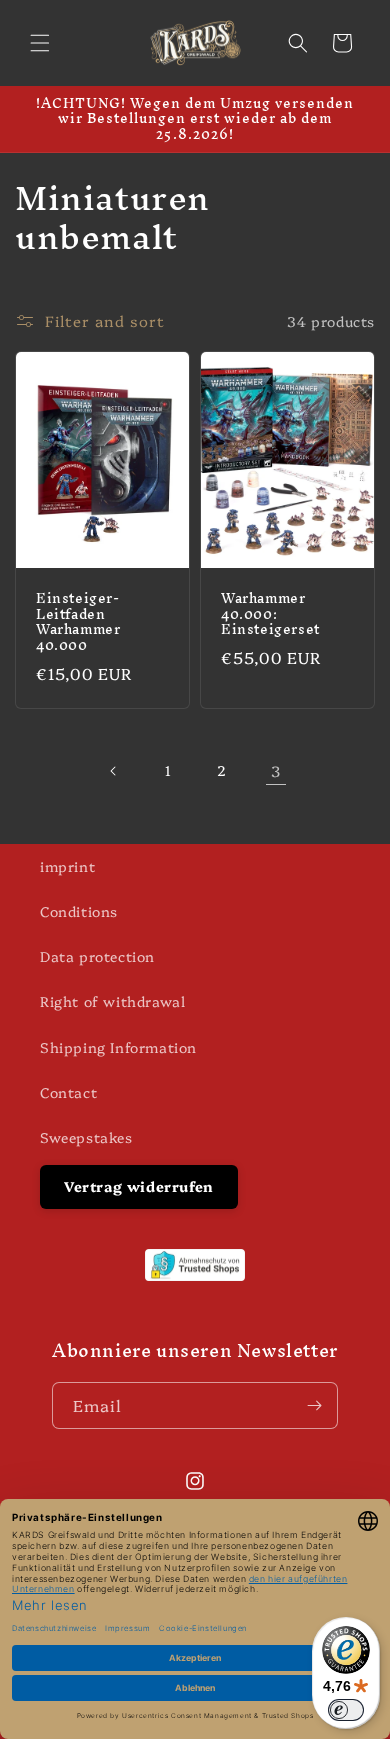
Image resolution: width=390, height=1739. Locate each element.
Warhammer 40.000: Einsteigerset (270, 615)
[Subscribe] (315, 1405)
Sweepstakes (86, 1137)
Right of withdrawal (112, 1001)
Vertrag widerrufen (139, 1186)
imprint (67, 866)
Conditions (79, 911)
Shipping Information (118, 1047)
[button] (40, 43)
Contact (68, 1092)
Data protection (97, 956)
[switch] (346, 1710)
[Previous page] (114, 771)
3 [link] (276, 770)
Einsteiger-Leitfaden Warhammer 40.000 (78, 623)
